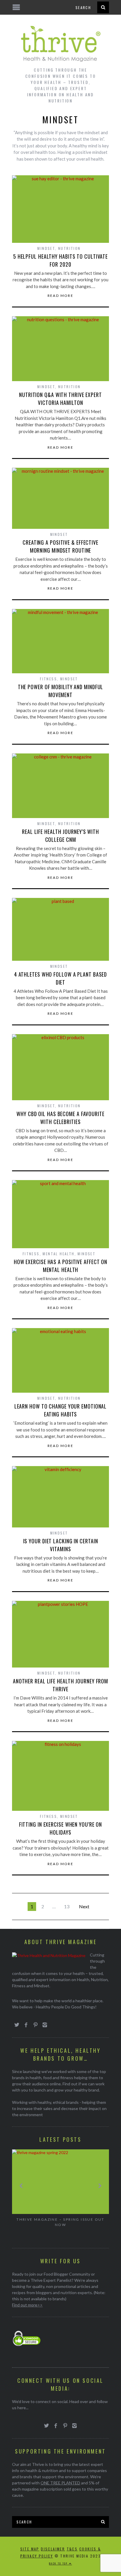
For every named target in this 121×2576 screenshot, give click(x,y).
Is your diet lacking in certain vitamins (61, 1545)
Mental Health (58, 1254)
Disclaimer (53, 2549)
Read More (61, 296)
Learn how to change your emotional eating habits (61, 1410)
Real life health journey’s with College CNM (60, 836)
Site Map (30, 2549)
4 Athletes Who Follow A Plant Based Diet (61, 978)
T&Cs (72, 2549)
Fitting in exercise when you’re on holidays (61, 1828)
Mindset (46, 248)
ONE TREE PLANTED (60, 2483)
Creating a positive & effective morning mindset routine (60, 546)
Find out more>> (27, 2305)
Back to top (59, 2563)
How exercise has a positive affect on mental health (60, 1266)
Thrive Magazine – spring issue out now (60, 2222)
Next (84, 1906)
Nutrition (69, 248)
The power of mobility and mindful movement (61, 691)
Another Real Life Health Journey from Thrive (60, 1685)
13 (67, 1906)
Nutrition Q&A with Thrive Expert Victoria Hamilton (60, 399)
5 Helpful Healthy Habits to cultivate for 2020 (60, 260)
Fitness (48, 679)
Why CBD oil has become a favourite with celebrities (60, 1118)
